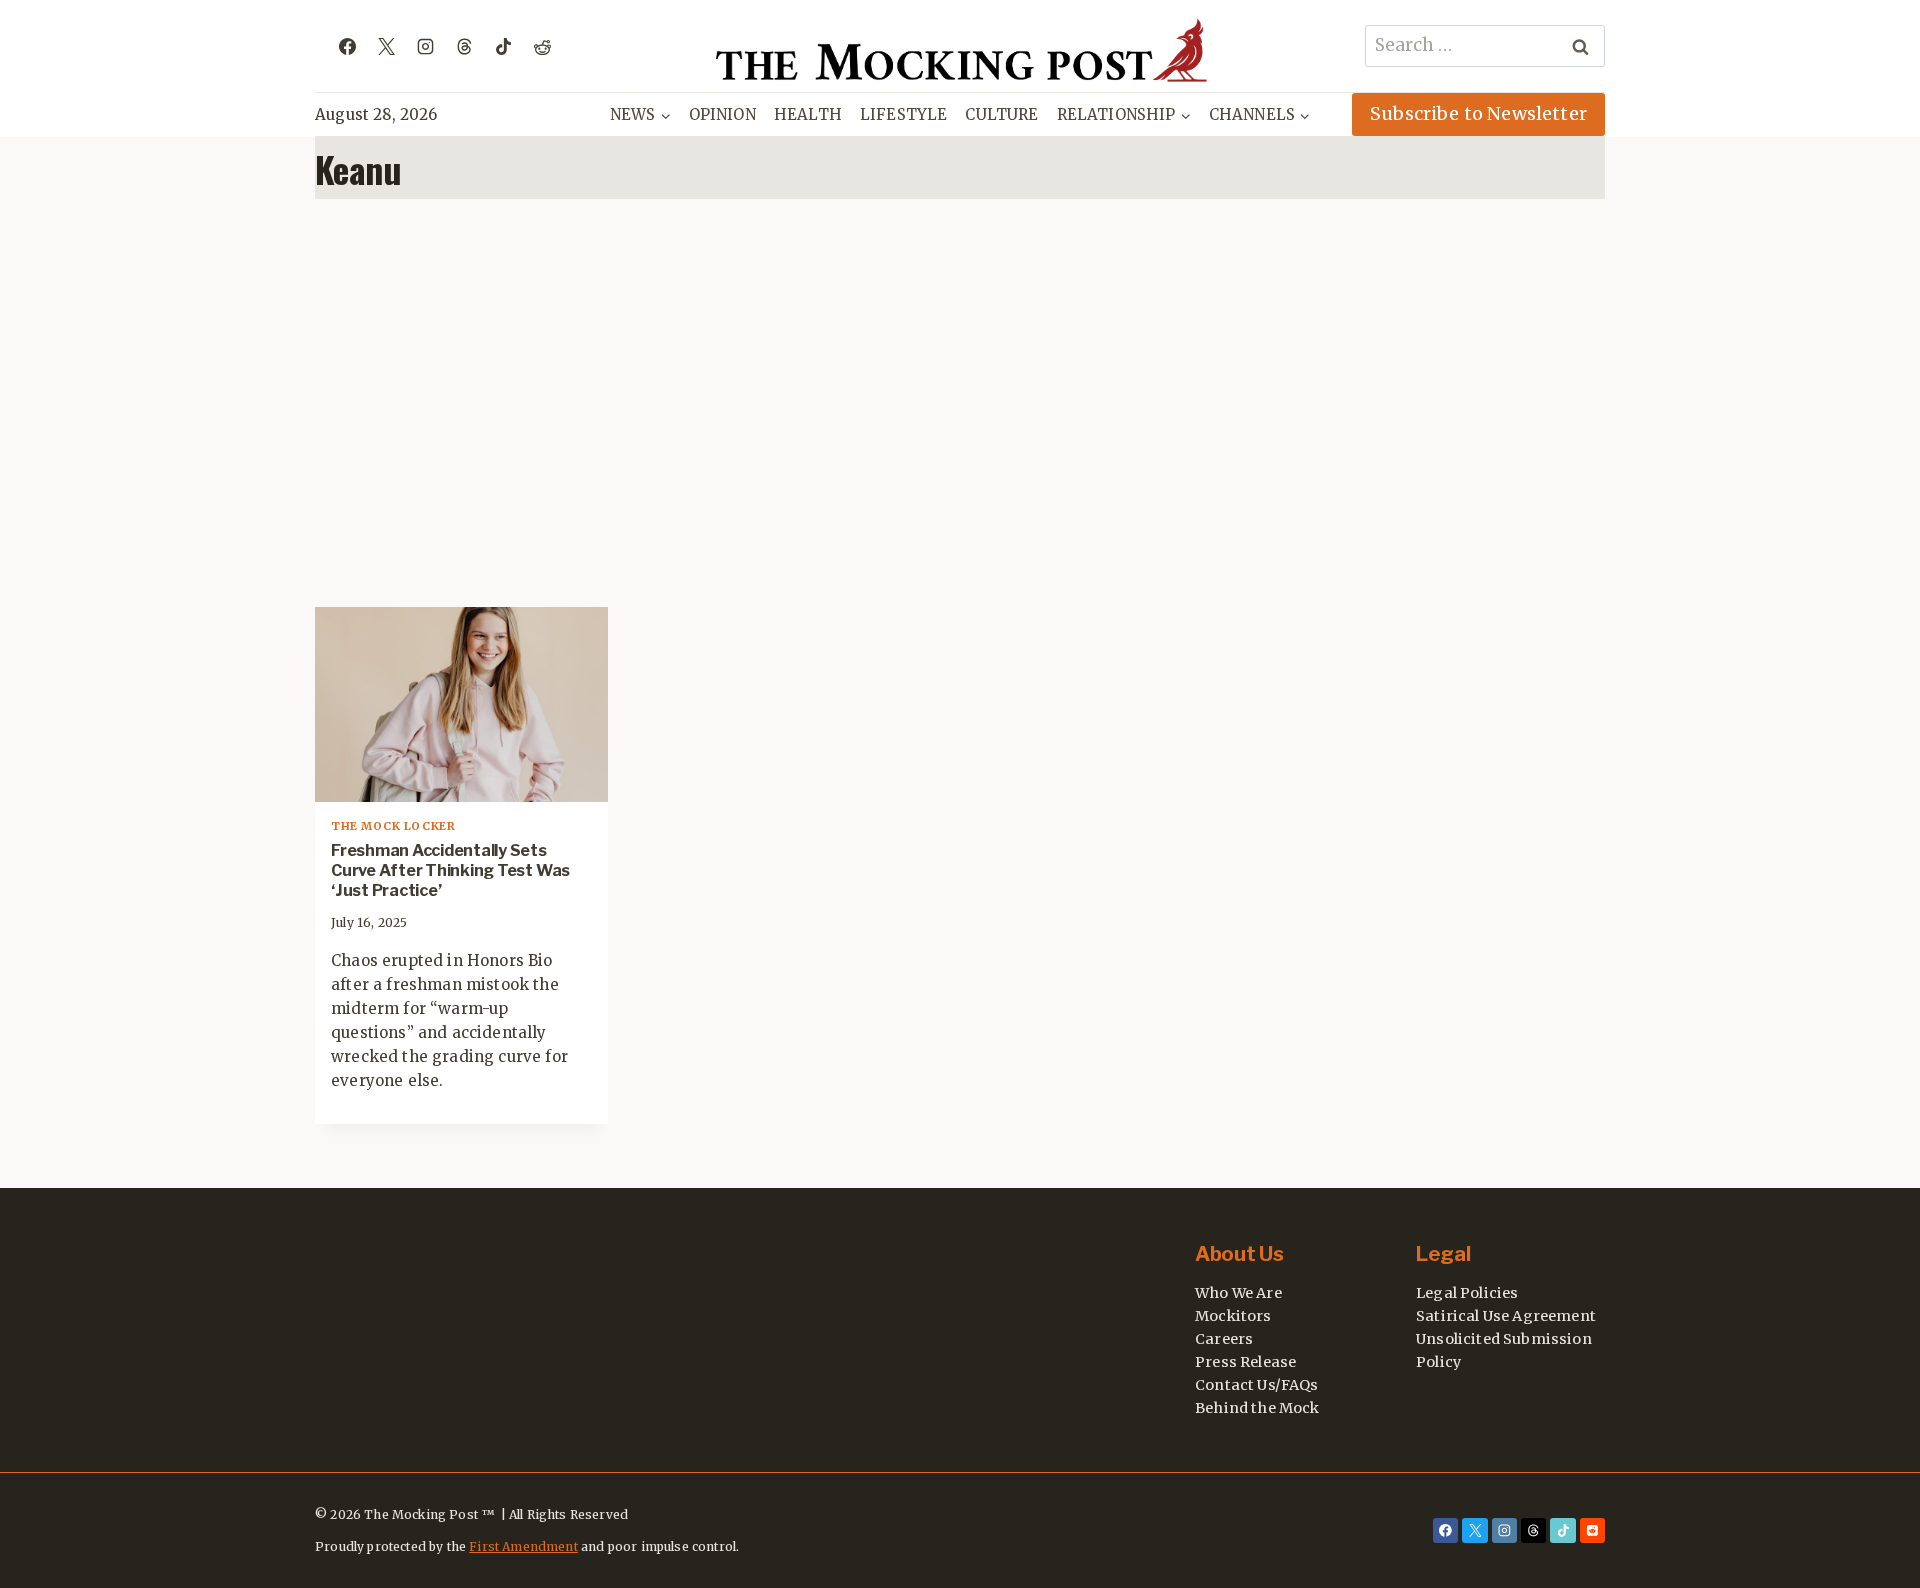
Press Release (1245, 1362)
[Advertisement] (960, 403)
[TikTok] (503, 46)
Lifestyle (904, 114)
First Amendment (523, 1546)
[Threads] (464, 46)
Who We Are (1238, 1293)
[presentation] (461, 704)
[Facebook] (347, 46)
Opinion (722, 114)
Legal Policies (1467, 1293)
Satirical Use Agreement (1506, 1316)
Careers (1224, 1339)
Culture (1001, 114)
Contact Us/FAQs (1257, 1385)
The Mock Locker (393, 826)
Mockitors (1233, 1316)
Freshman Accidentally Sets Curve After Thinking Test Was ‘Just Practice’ (450, 870)
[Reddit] (542, 46)
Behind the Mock (1257, 1408)
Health (808, 114)
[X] (386, 46)
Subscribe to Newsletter (1478, 113)
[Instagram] (425, 46)
